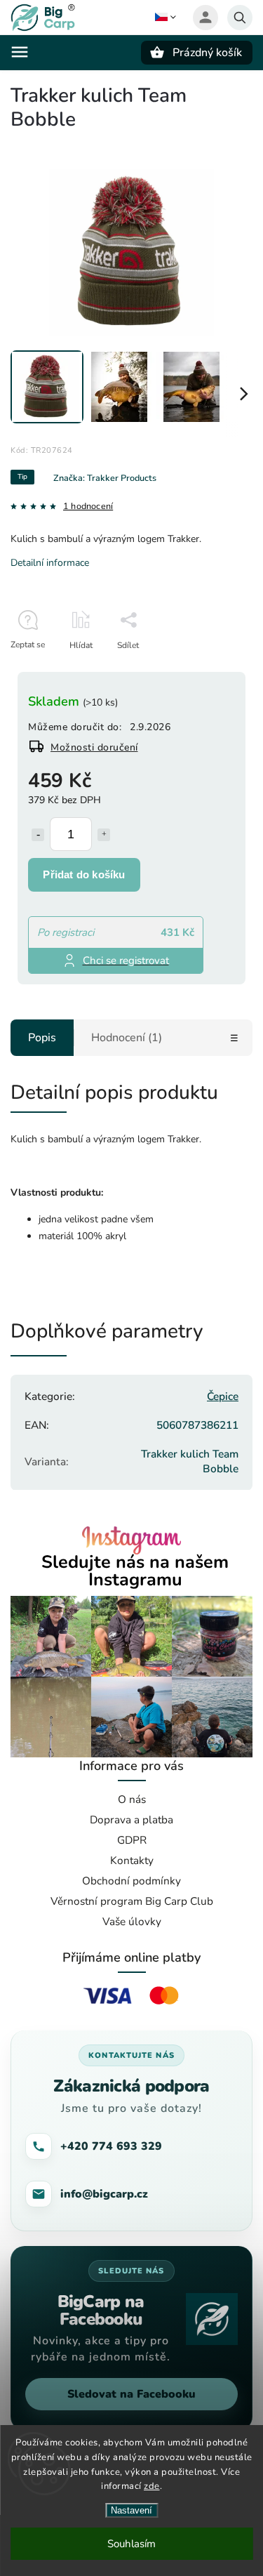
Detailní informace (50, 563)
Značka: (105, 478)
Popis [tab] (42, 1038)
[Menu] (20, 52)
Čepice (223, 1396)
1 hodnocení (88, 507)
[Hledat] (240, 18)
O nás (132, 1799)
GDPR (132, 1840)
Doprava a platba (131, 1819)
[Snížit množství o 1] (38, 835)
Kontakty (132, 1860)
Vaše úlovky (132, 1921)
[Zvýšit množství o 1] (104, 835)
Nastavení (131, 2510)
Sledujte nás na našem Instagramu (135, 1571)
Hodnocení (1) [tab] (127, 1038)
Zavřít (210, 670)
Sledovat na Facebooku (131, 2394)
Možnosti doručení (94, 747)
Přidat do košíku (84, 874)
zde (152, 2486)
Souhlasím (131, 2544)
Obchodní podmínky (131, 1881)
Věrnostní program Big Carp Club (132, 1901)
